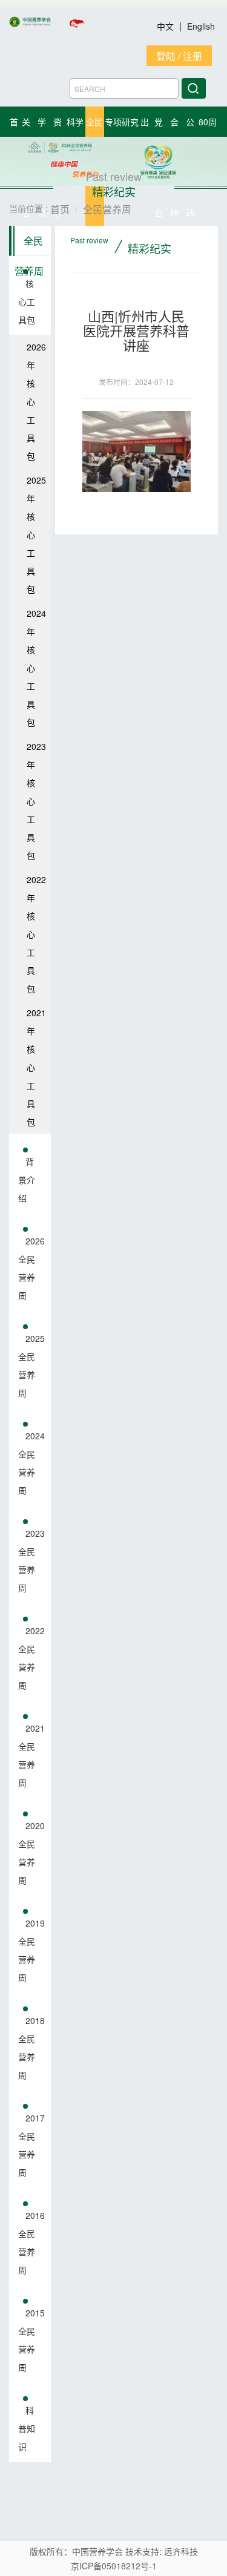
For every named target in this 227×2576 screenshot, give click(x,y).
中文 (166, 26)
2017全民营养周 (31, 2145)
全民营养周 (29, 245)
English (201, 26)
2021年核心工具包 (36, 1067)
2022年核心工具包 (36, 934)
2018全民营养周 (31, 2048)
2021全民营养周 (31, 1755)
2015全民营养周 (31, 2340)
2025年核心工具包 (36, 534)
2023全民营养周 (31, 1560)
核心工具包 (27, 301)
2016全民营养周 (31, 2242)
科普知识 (27, 2428)
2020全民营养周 (31, 1853)
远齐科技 (181, 2551)
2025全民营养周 (31, 1365)
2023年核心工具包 (36, 801)
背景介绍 (27, 1180)
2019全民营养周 (31, 1950)
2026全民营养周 (31, 1268)
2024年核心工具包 (36, 668)
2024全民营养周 (31, 1463)
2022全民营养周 (31, 1658)
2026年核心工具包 (36, 401)
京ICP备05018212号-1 (114, 2566)
